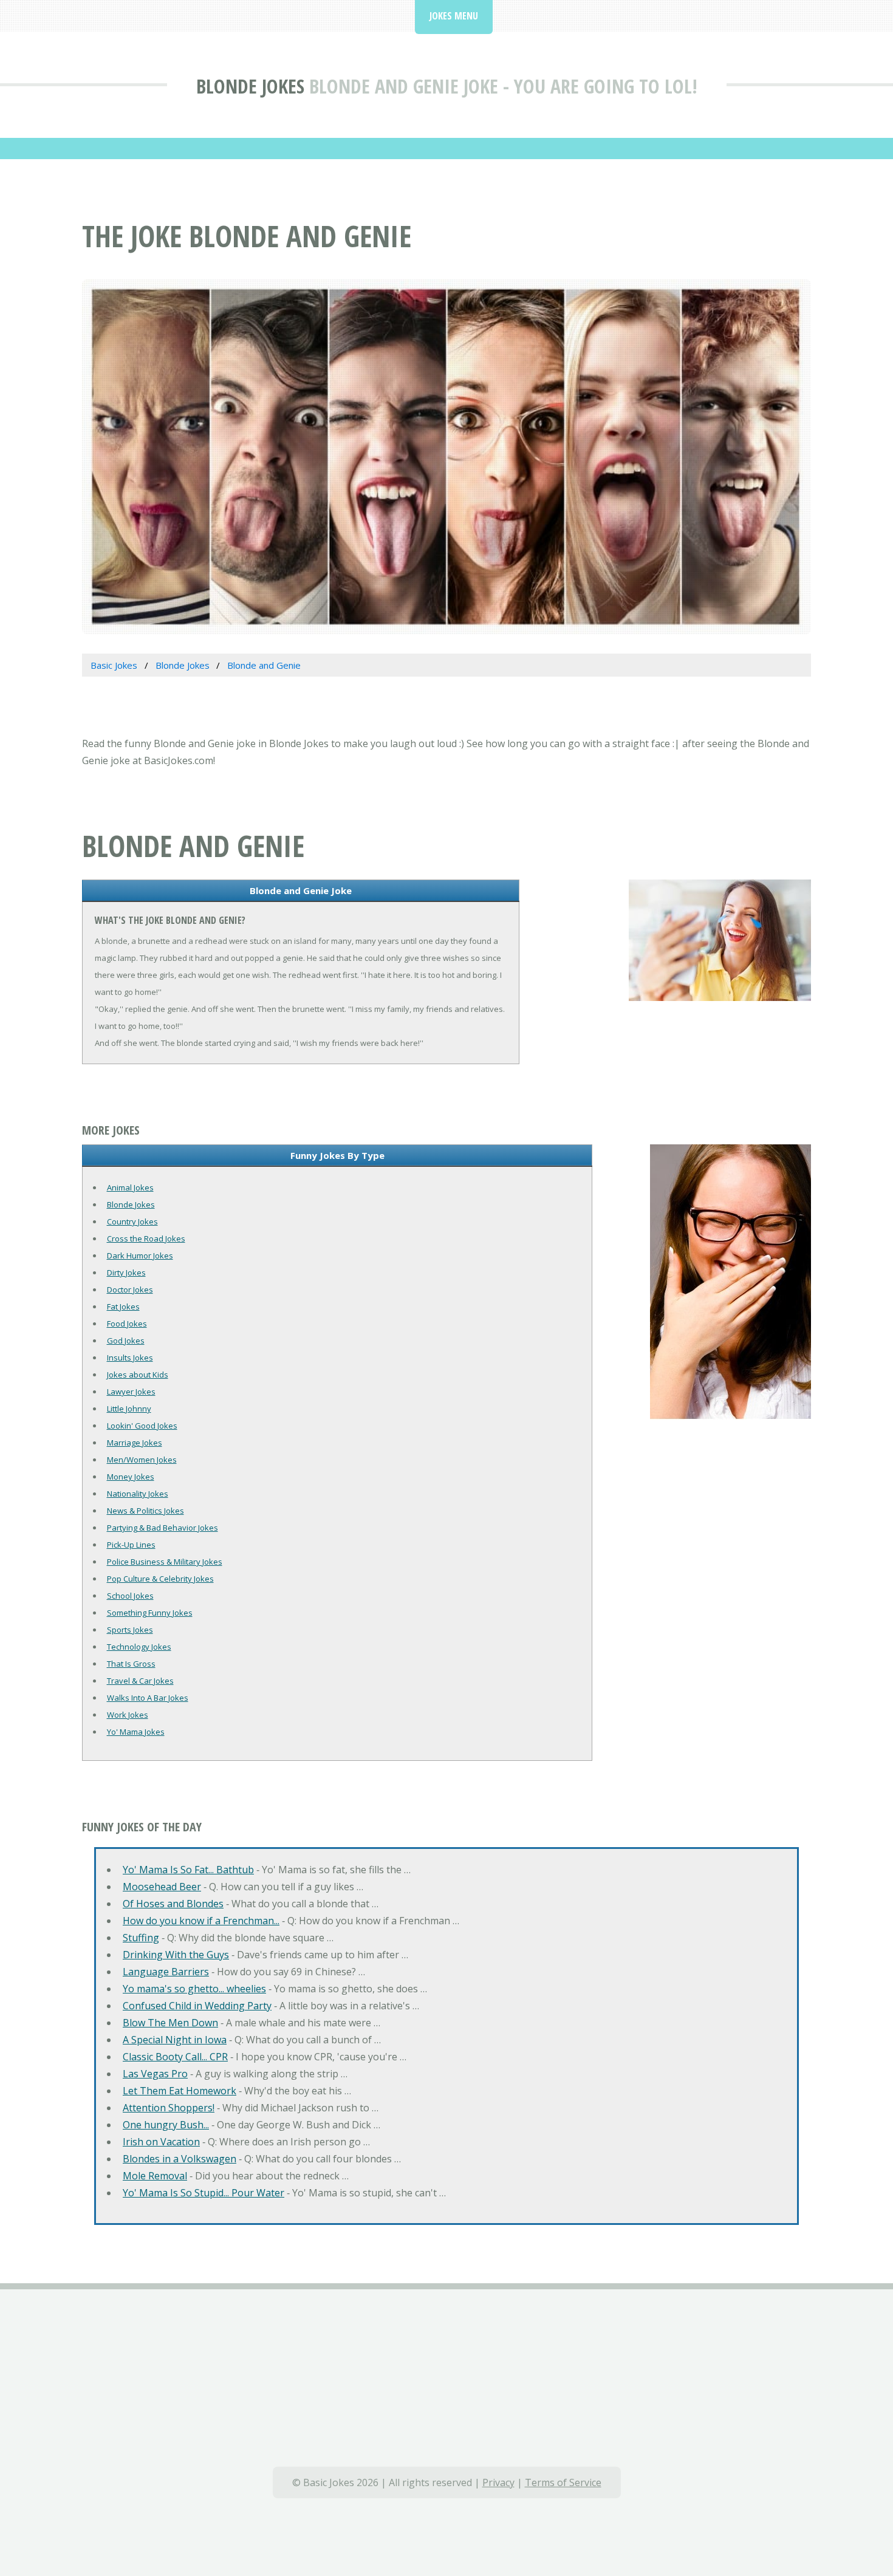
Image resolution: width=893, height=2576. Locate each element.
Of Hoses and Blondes (173, 1904)
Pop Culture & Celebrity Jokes (160, 1579)
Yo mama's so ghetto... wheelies (194, 1989)
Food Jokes (127, 1324)
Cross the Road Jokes (146, 1238)
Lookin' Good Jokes (142, 1426)
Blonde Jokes (250, 86)
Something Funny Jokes (150, 1613)
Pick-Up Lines (131, 1545)
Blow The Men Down (170, 2023)
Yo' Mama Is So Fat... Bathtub (188, 1870)
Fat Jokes (123, 1307)
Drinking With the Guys (176, 1955)
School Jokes (130, 1596)
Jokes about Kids (138, 1375)
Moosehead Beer (162, 1887)
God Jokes (126, 1341)
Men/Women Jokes (142, 1460)
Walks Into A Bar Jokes (148, 1698)
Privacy (498, 2482)
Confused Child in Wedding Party (197, 2006)
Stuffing (141, 1938)
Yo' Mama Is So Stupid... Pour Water (204, 2193)
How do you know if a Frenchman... (201, 1921)
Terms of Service (563, 2482)
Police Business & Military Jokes (165, 1562)
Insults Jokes (130, 1358)
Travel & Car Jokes (140, 1681)
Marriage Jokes (135, 1443)
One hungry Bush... (166, 2125)
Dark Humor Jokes (140, 1256)
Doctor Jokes (130, 1290)
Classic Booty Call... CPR (175, 2057)
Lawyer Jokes (131, 1392)
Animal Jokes (130, 1187)
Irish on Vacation (161, 2142)
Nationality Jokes (138, 1494)
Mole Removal (155, 2176)
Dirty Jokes (126, 1273)
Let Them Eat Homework (180, 2091)
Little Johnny (129, 1409)
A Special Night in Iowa (175, 2040)
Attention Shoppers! (169, 2108)
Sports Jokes (130, 1630)
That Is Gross (131, 1664)
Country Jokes (132, 1221)
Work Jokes (128, 1715)
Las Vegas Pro (155, 2074)
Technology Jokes (139, 1647)
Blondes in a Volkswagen (180, 2159)
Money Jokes (131, 1477)
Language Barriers (166, 1972)
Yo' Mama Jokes (136, 1732)
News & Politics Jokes (145, 1511)
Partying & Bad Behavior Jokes (163, 1528)
